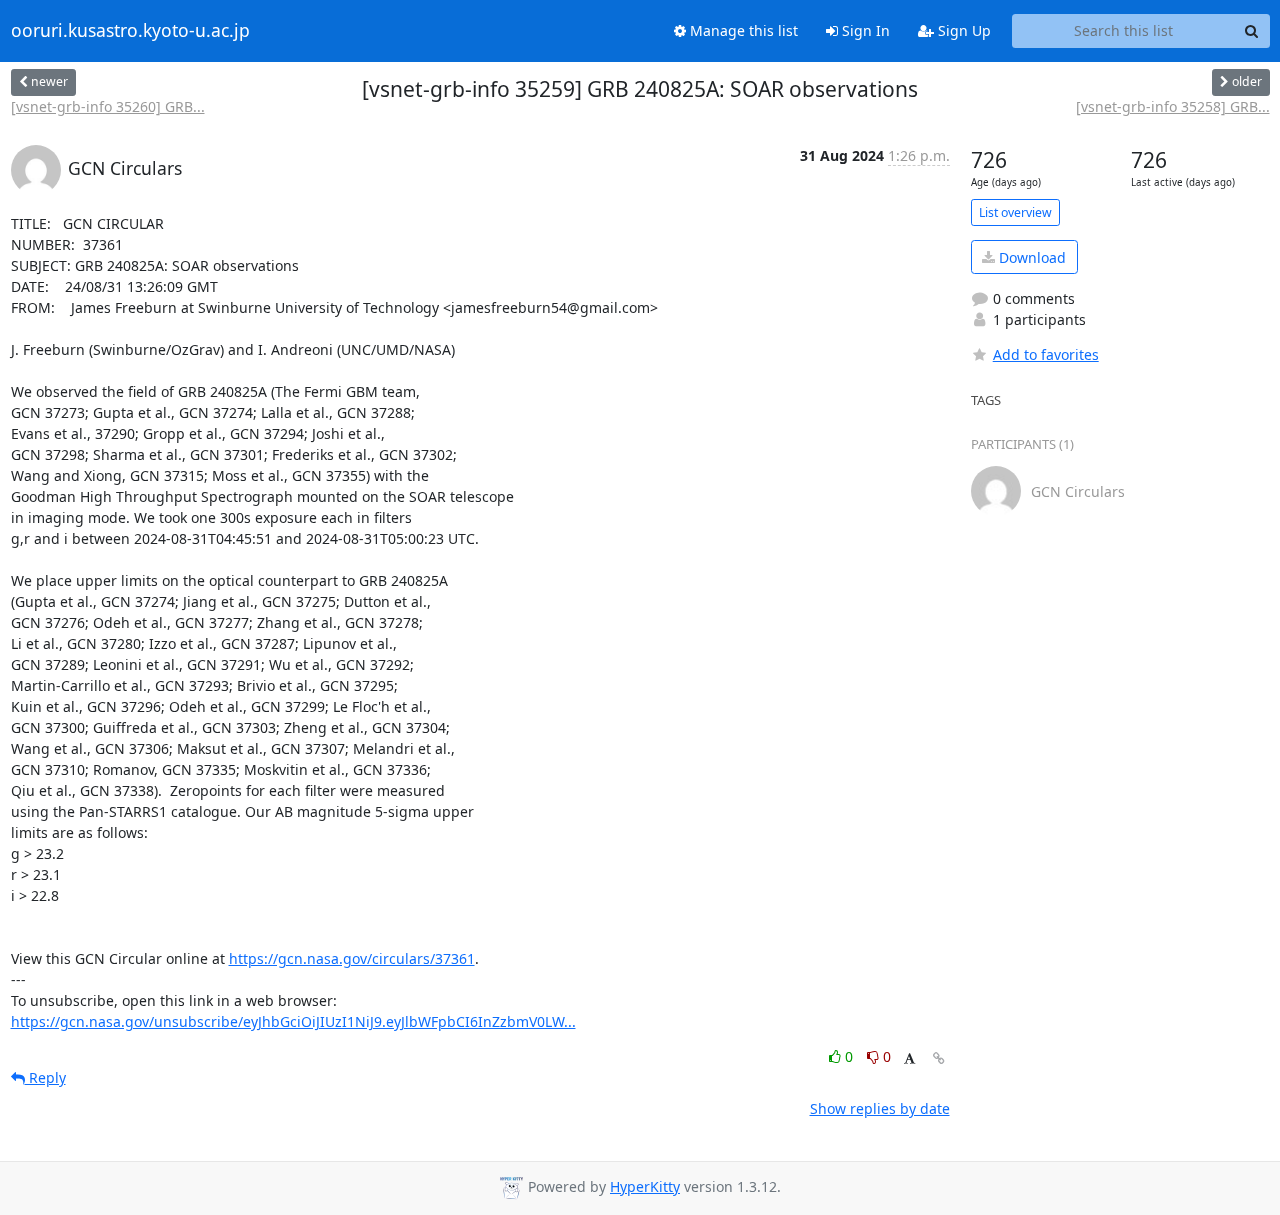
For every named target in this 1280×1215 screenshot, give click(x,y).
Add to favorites (1046, 354)
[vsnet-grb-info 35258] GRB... (1173, 106)
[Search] (1252, 31)
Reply (45, 1077)
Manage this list (742, 30)
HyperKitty (645, 1186)
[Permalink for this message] (939, 1058)
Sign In (864, 30)
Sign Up (962, 30)
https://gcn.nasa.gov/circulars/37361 (352, 958)
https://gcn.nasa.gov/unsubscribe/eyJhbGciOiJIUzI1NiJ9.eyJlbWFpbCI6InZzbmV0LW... (293, 1021)
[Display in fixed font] (909, 1059)
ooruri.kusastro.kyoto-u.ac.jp (130, 31)
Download (1030, 257)
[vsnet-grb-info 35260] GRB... (108, 106)
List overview (1015, 212)
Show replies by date (880, 1108)
